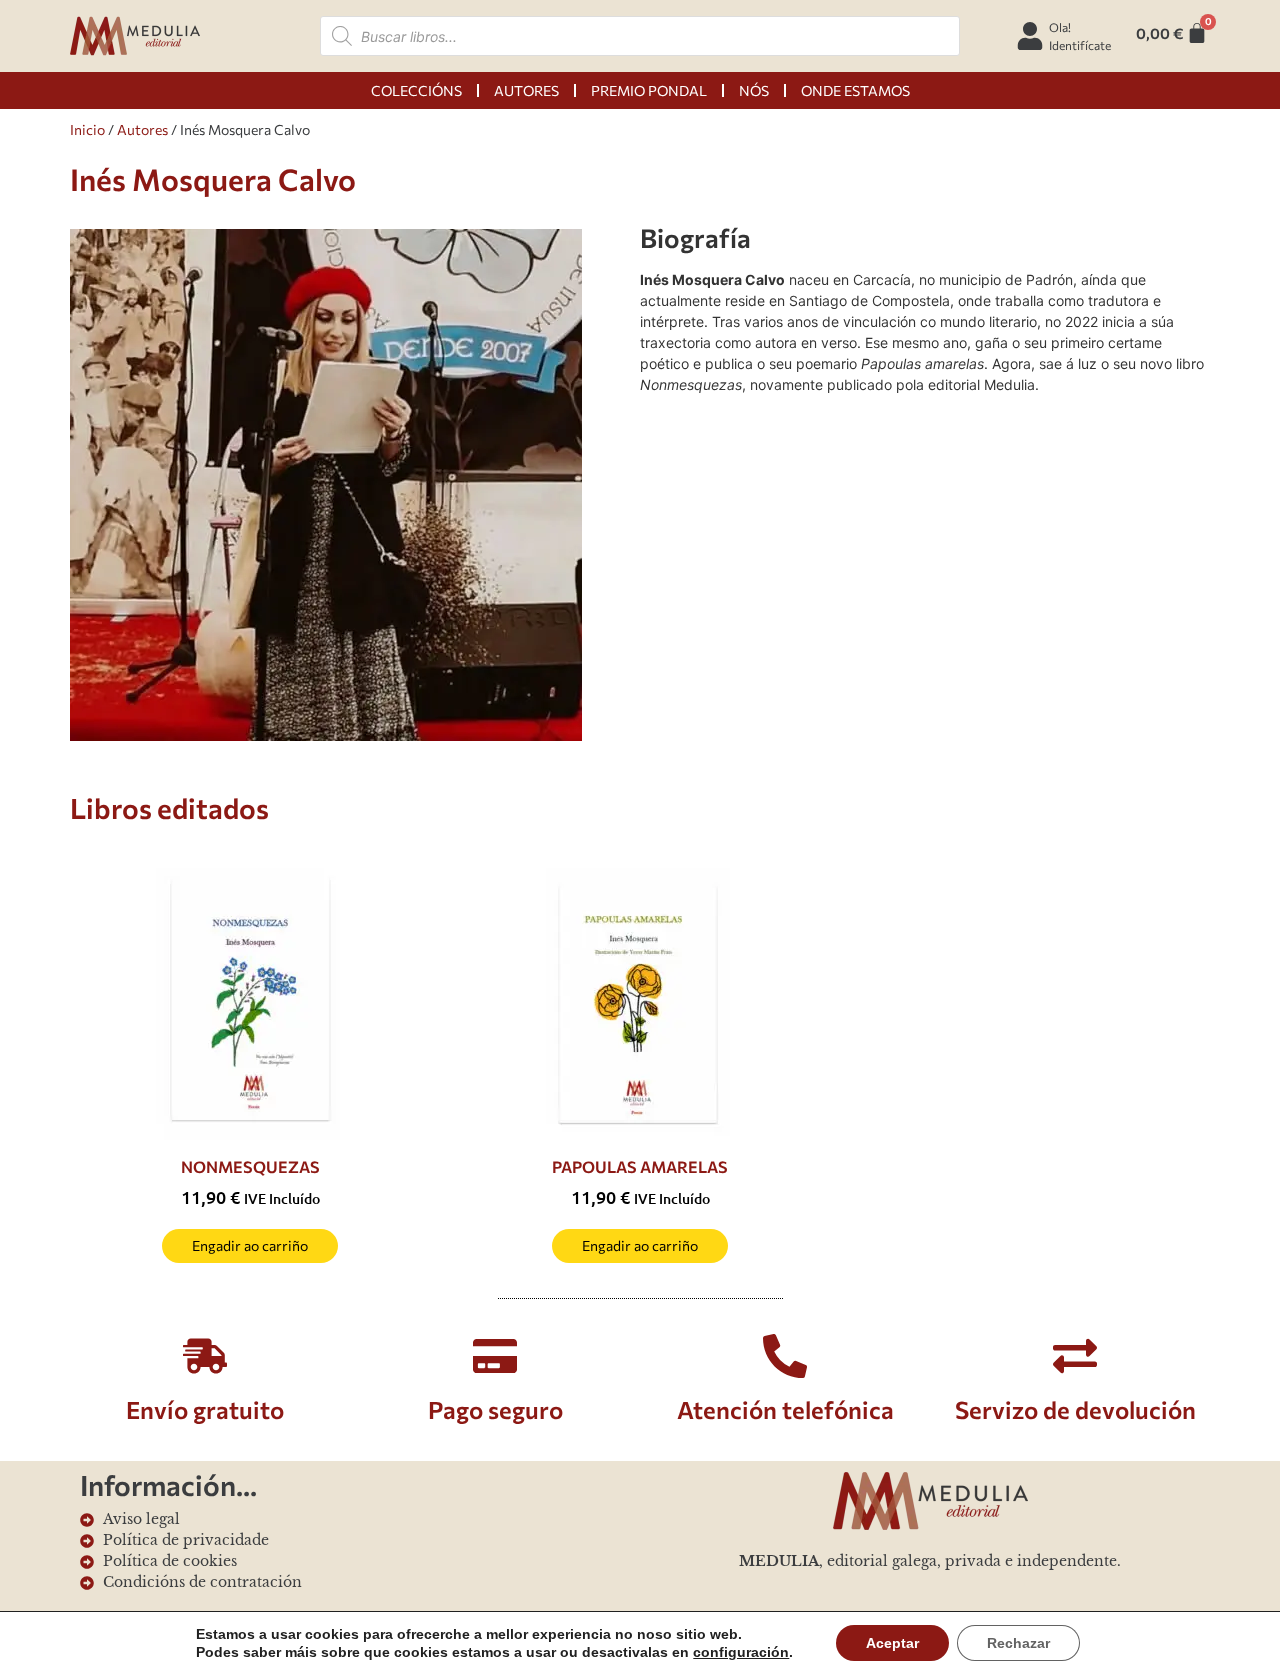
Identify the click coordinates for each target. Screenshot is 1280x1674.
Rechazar (1018, 1643)
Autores (142, 129)
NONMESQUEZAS (250, 1166)
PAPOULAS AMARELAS (640, 1166)
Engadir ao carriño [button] (250, 1245)
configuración (741, 1652)
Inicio (87, 129)
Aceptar (892, 1643)
